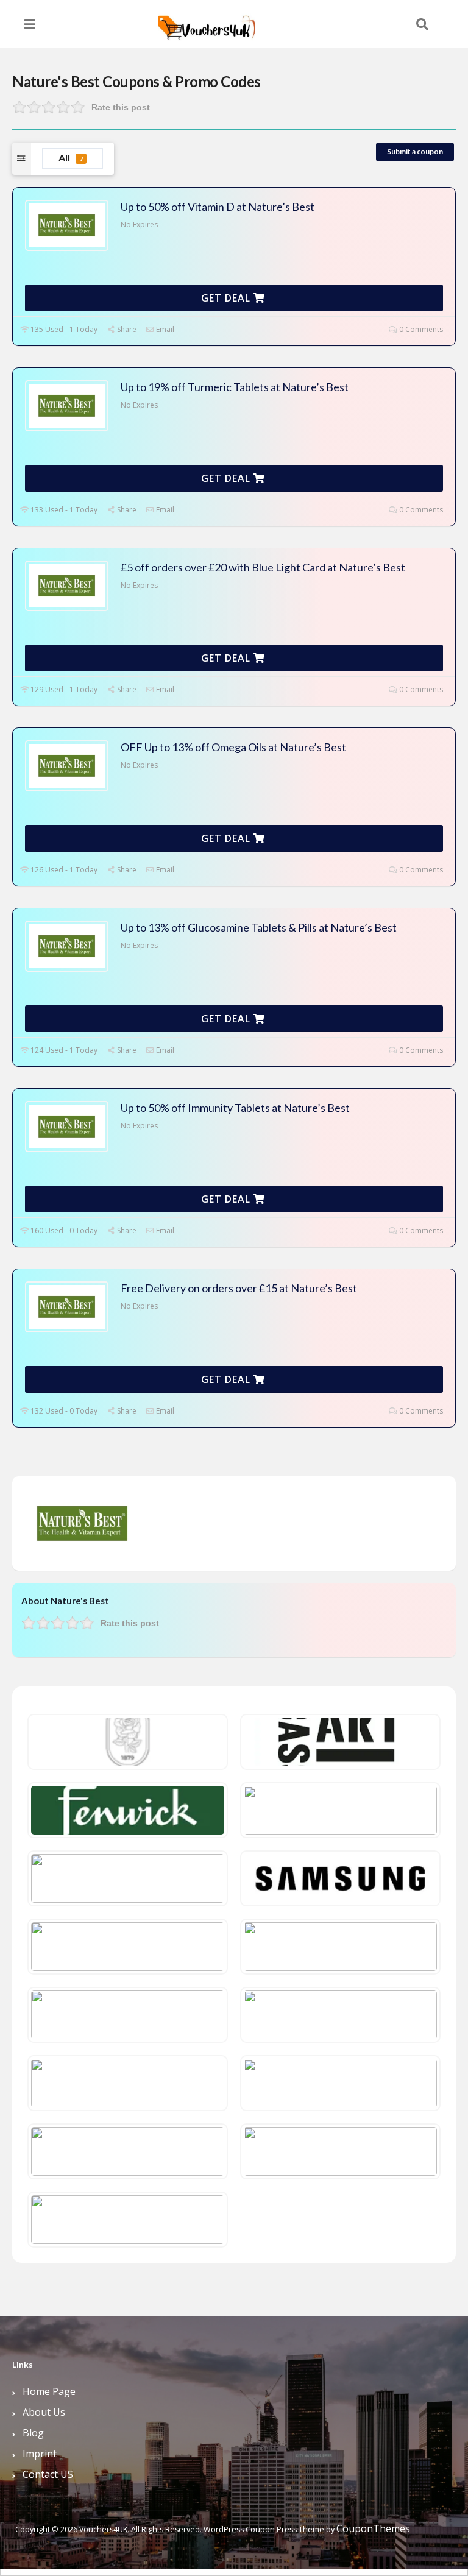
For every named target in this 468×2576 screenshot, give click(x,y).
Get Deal (227, 298)
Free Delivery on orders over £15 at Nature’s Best (239, 1288)
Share (126, 329)
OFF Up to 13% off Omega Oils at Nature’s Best (233, 747)
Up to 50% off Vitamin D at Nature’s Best (218, 207)
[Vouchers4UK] (207, 23)
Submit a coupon (415, 151)
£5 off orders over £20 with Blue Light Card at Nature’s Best (263, 567)
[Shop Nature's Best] (82, 1523)
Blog (33, 2433)
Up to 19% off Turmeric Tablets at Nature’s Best (235, 387)
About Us (44, 2412)
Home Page (49, 2391)
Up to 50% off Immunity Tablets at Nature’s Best (235, 1108)
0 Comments (420, 329)
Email (164, 329)
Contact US (48, 2474)
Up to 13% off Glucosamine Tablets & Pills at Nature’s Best (259, 927)
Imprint (40, 2454)
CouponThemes (373, 2528)
